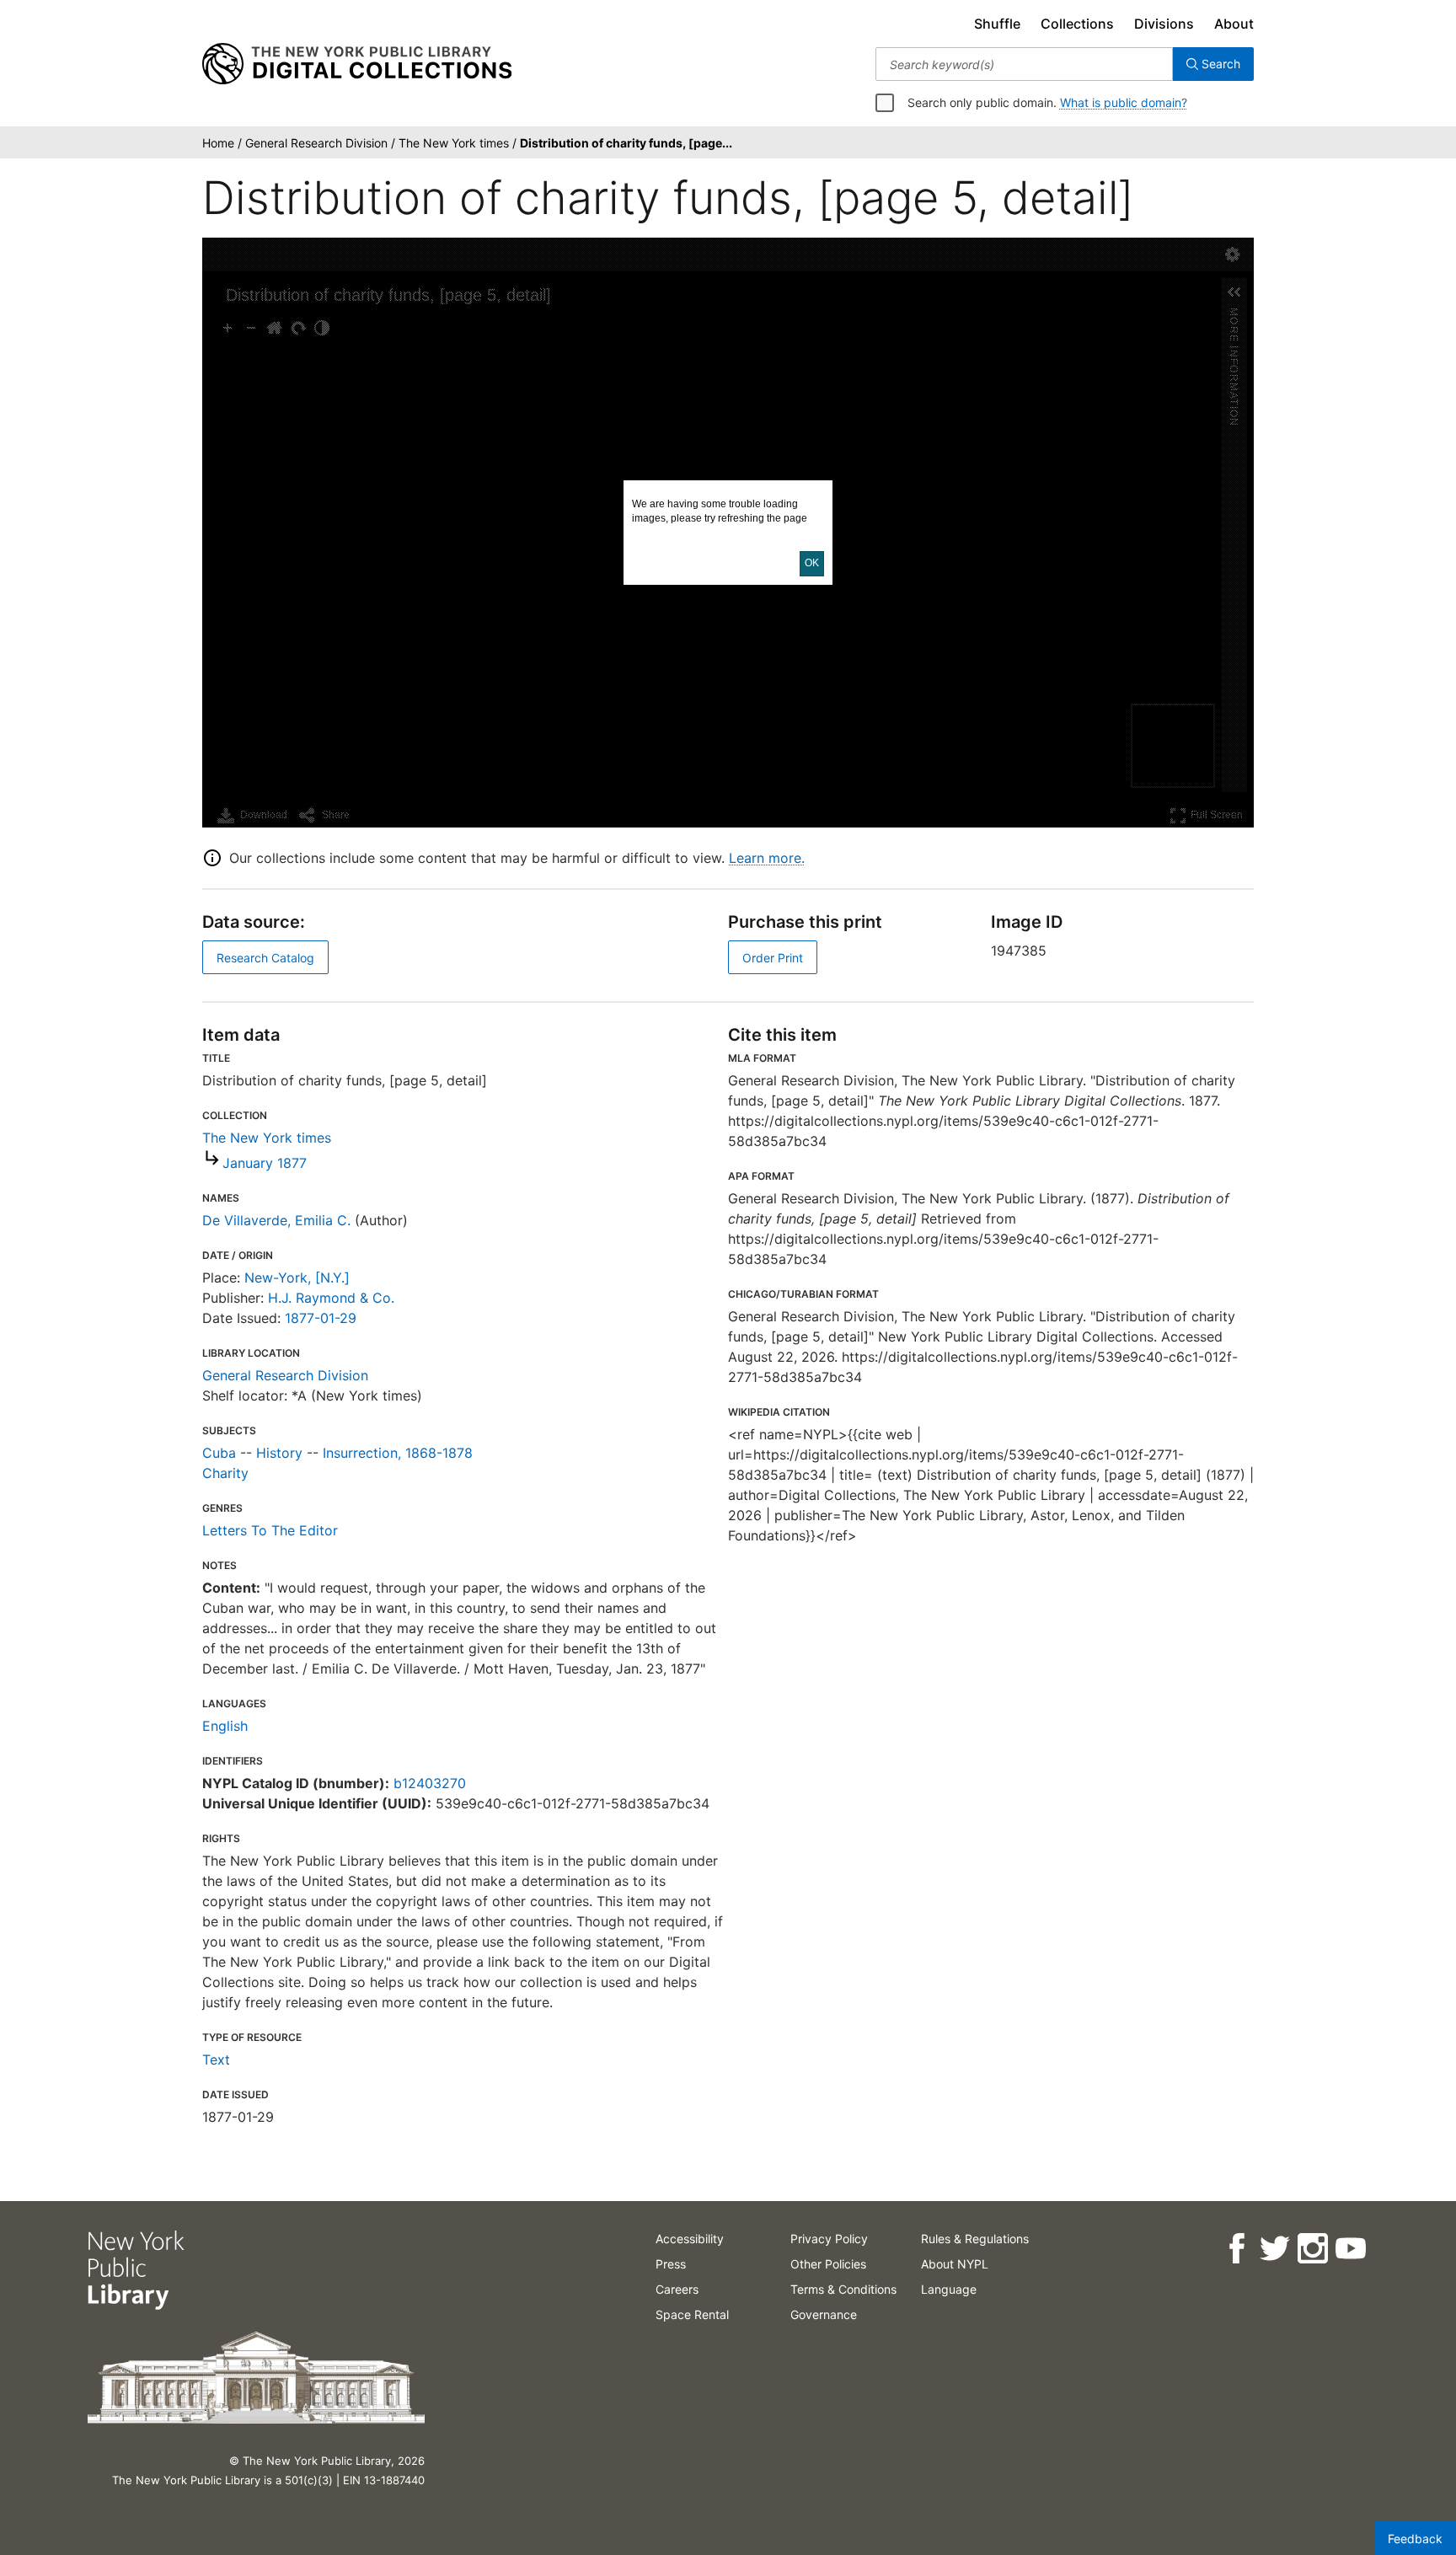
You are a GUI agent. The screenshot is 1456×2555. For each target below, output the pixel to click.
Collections (1077, 24)
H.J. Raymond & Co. (331, 1298)
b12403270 (430, 1783)
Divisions (1164, 24)
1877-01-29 (321, 1318)
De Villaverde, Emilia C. (276, 1220)
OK (812, 563)
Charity (225, 1473)
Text (216, 2060)
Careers (677, 2289)
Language (949, 2289)
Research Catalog (265, 958)
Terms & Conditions (843, 2289)
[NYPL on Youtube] (1350, 2249)
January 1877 (265, 1163)
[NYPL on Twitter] (1274, 2249)
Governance (824, 2314)
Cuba (219, 1453)
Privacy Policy (829, 2239)
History (279, 1453)
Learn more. (767, 858)
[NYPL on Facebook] (1237, 2249)
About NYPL (955, 2264)
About (1234, 24)
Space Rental (692, 2314)
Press (671, 2264)
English (225, 1726)
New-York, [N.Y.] (297, 1277)
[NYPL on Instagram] (1312, 2249)
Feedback (1415, 2539)
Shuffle (997, 24)
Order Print (773, 958)
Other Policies (828, 2264)
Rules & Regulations (975, 2239)
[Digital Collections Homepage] (357, 64)
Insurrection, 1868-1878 (398, 1453)
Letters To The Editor (270, 1530)
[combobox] (1024, 64)
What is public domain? (1124, 102)
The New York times (267, 1138)
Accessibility (690, 2239)
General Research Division (285, 1375)
